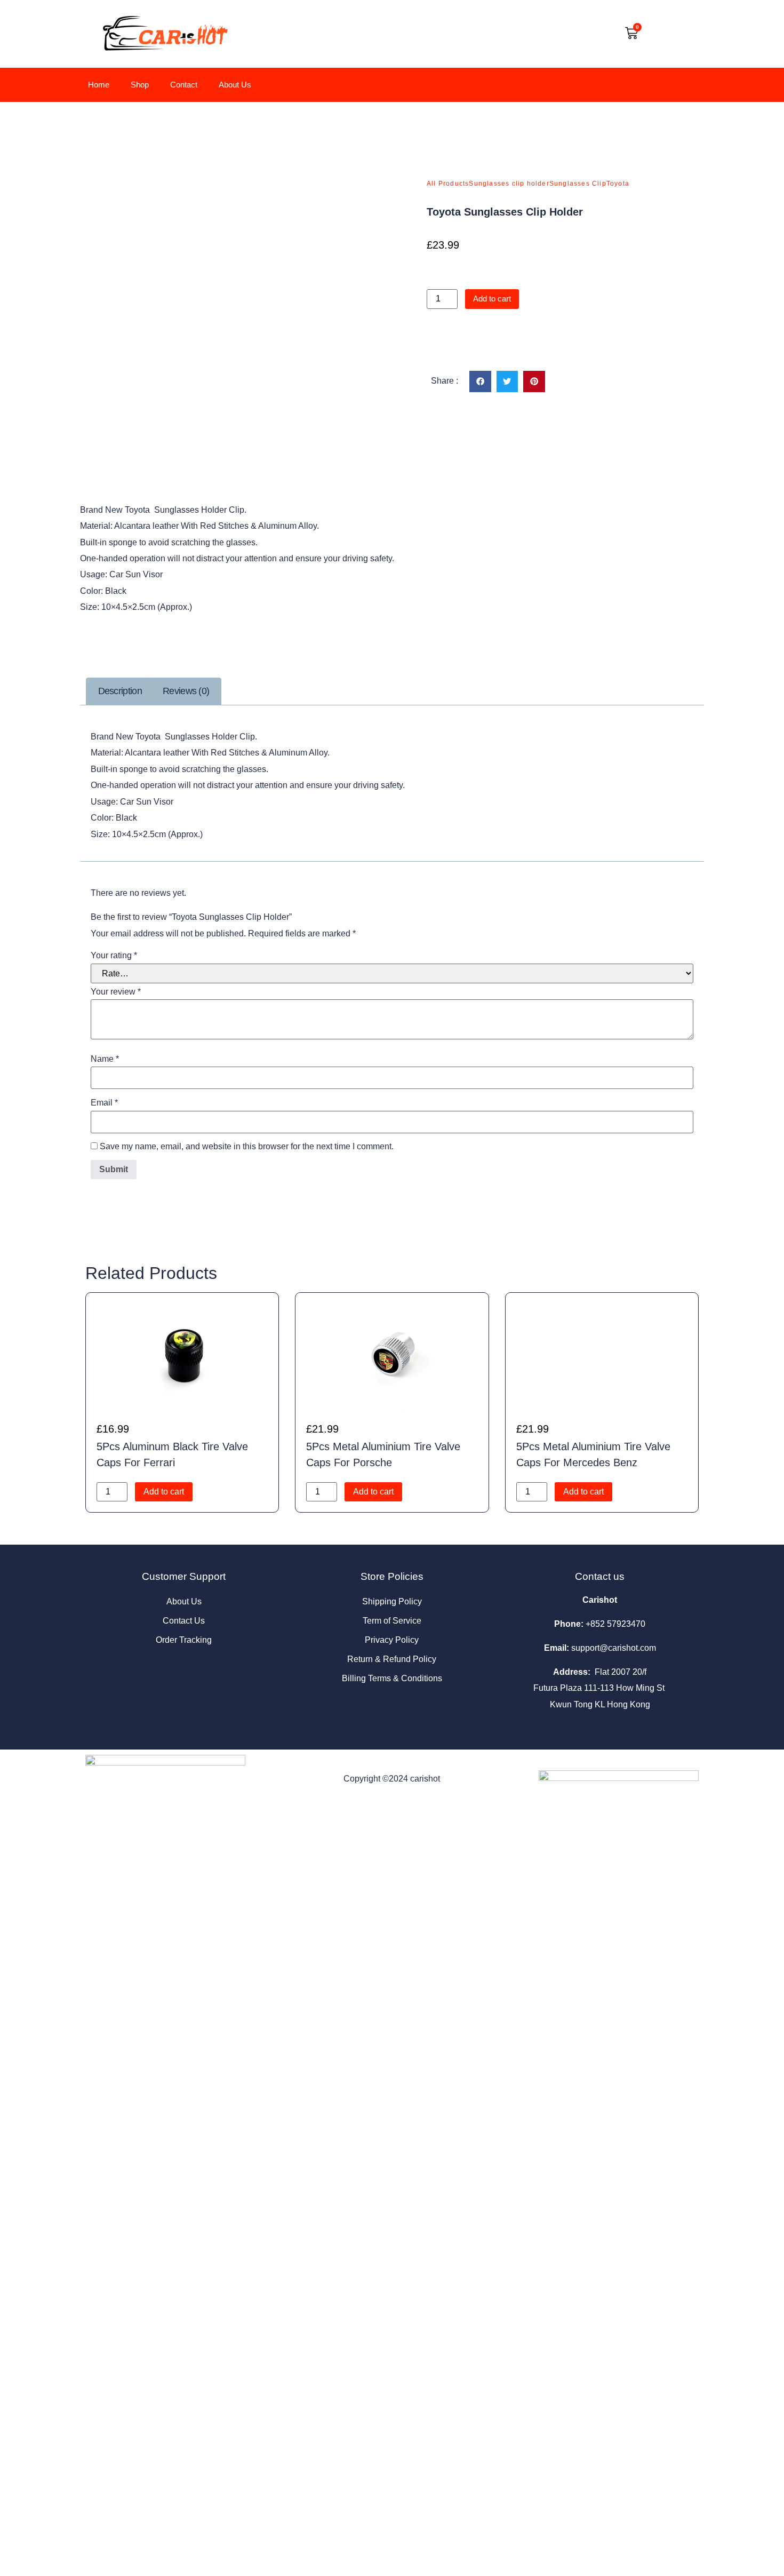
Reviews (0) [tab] (186, 691)
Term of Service (392, 1621)
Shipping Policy (392, 1601)
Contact (184, 85)
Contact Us (184, 1621)
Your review (116, 992)
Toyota (618, 184)
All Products (448, 184)
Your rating (114, 956)
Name (105, 1059)
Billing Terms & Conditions (392, 1678)
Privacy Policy (392, 1640)
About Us (235, 85)
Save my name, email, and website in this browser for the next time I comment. (247, 1147)
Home (99, 85)
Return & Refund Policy (392, 1659)
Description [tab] (120, 691)
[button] (480, 382)
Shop (140, 85)
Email (104, 1103)
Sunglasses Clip (578, 184)
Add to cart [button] (164, 1492)
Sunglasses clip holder (509, 184)
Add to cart (492, 299)
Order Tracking (184, 1640)
